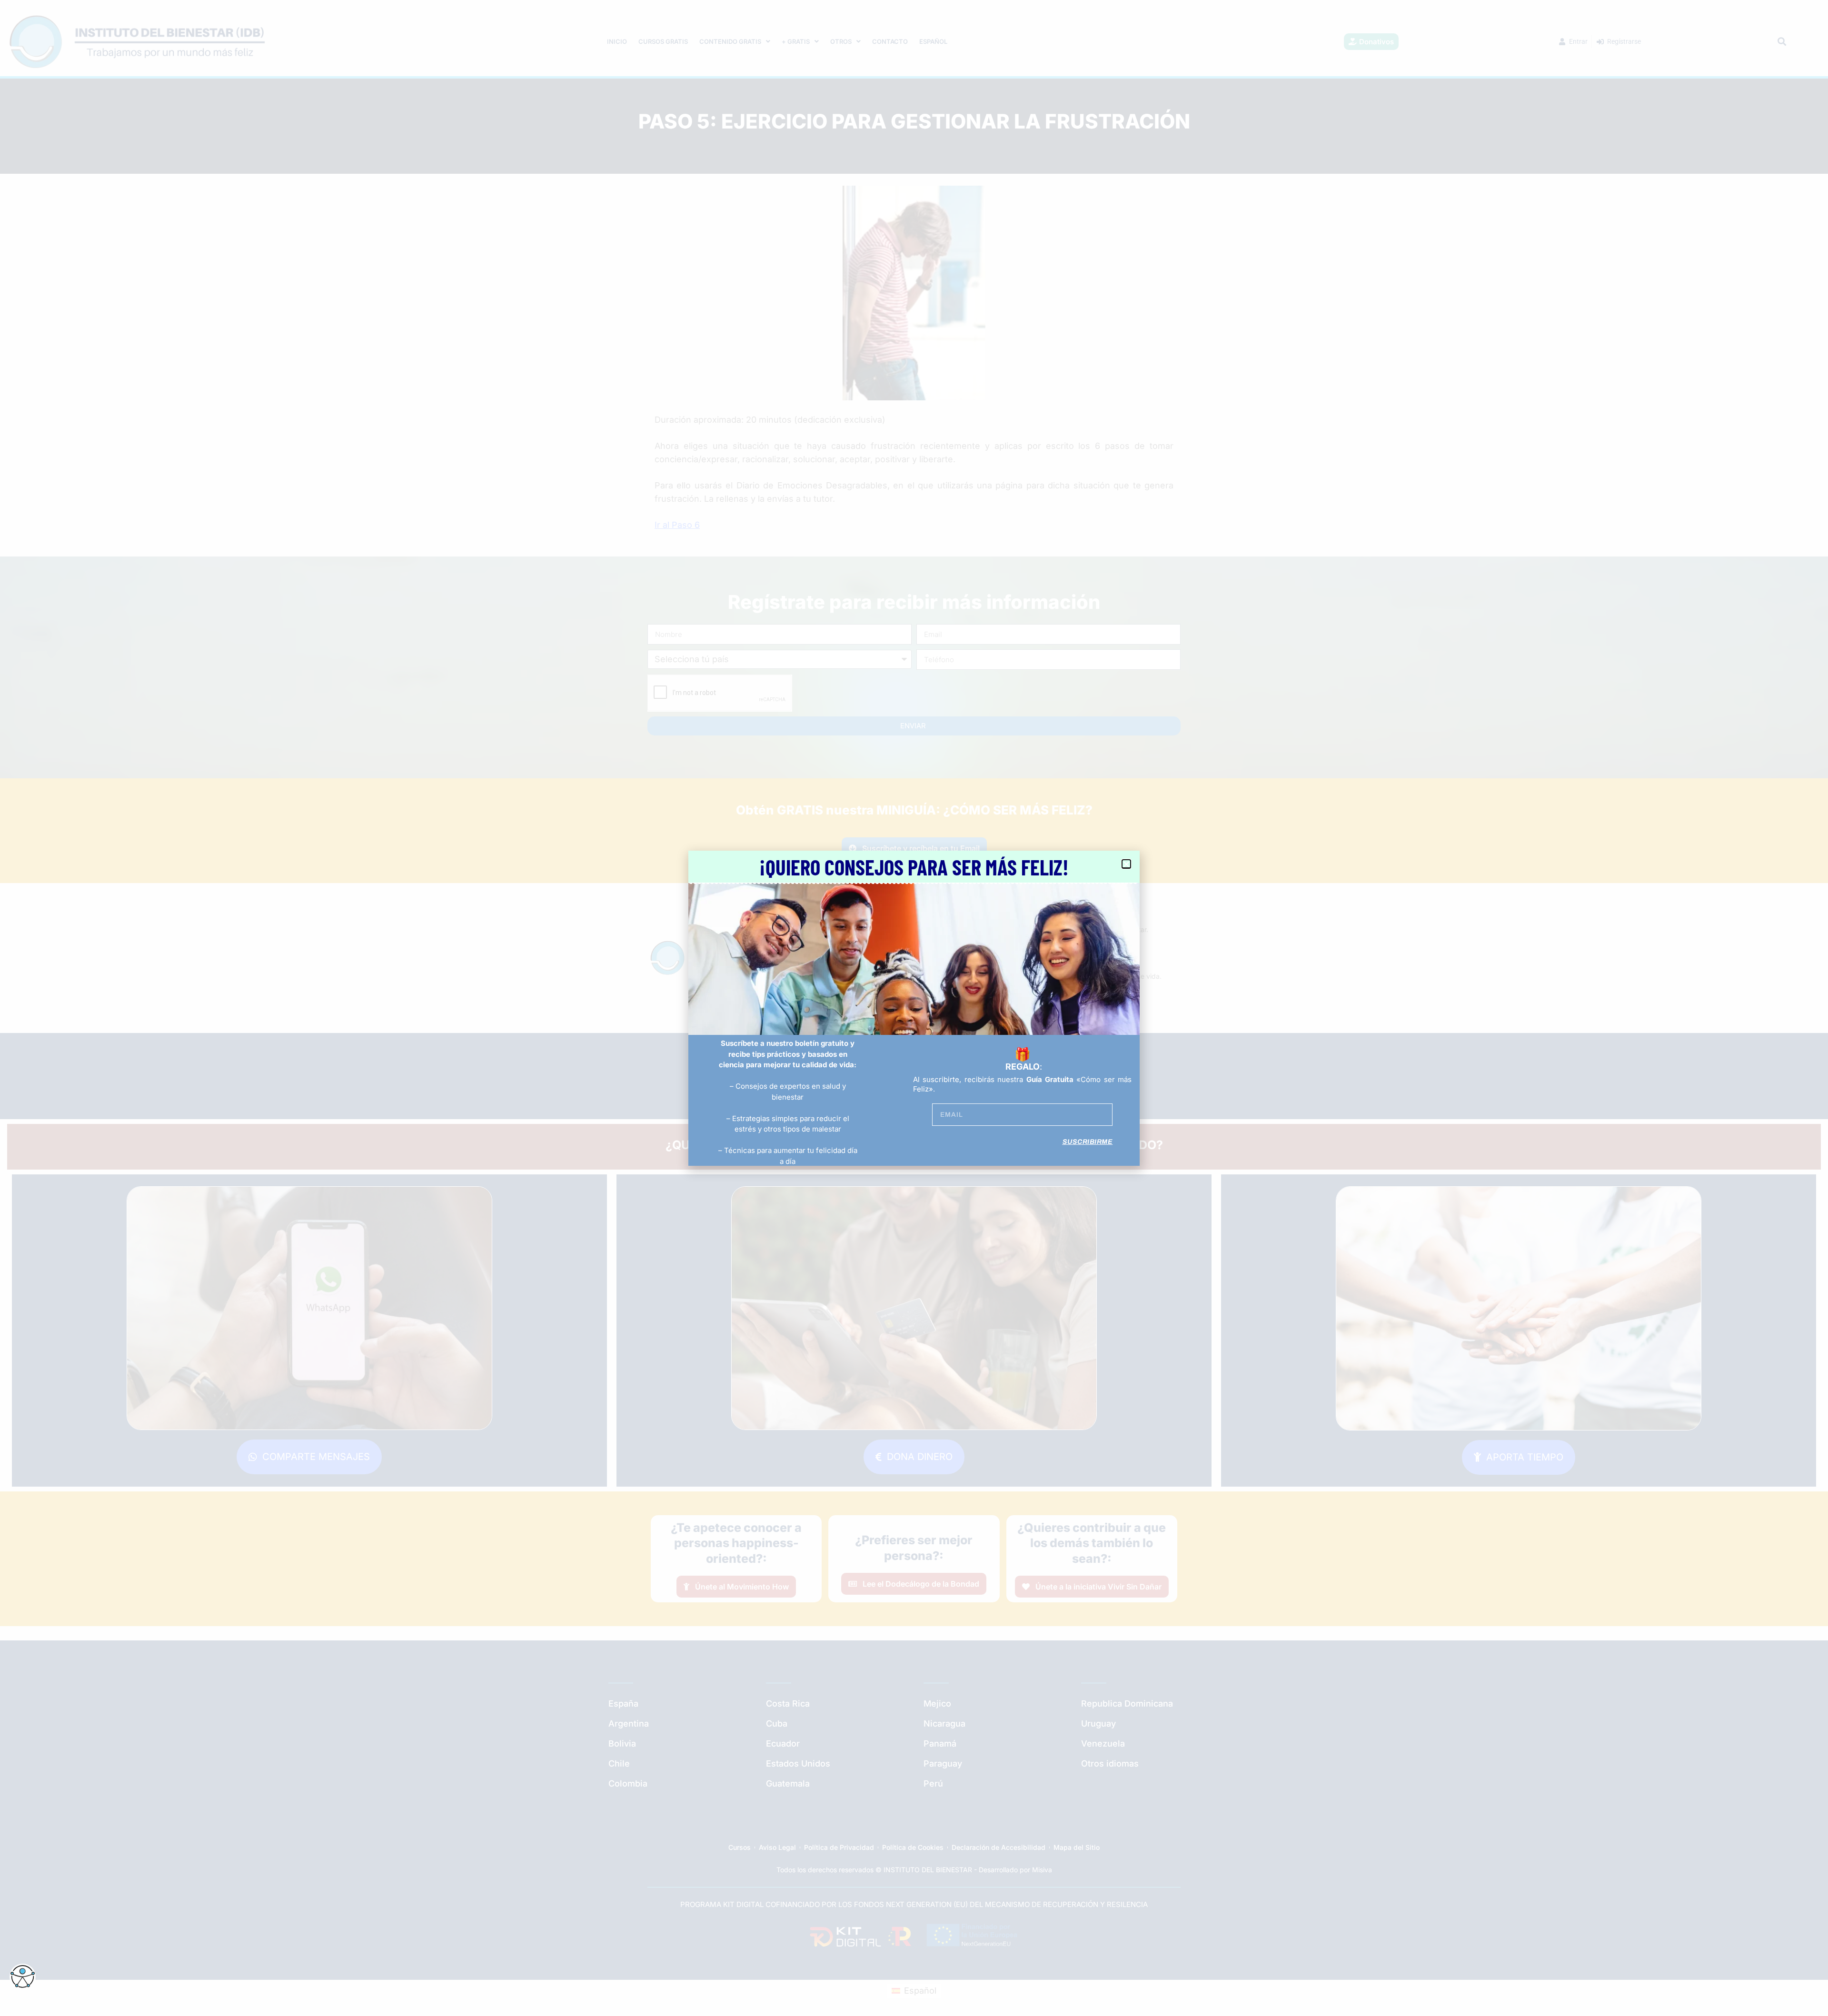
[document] (914, 1008)
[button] (1126, 864)
